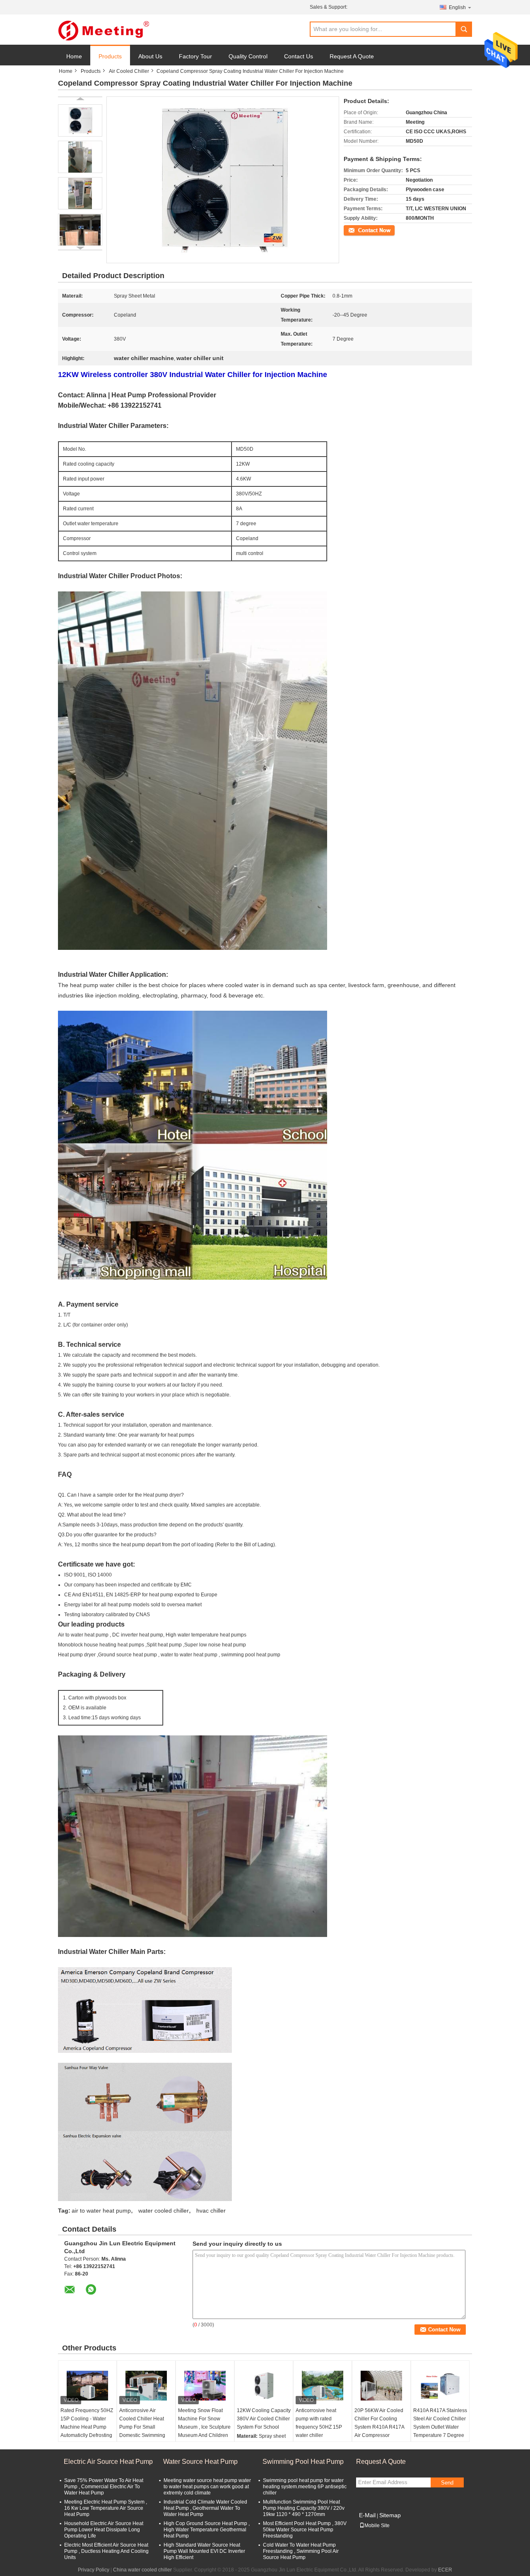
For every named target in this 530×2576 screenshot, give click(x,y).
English (457, 7)
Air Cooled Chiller (129, 71)
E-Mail (367, 2515)
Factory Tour (195, 56)
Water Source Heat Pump (200, 2462)
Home (74, 56)
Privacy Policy (94, 2570)
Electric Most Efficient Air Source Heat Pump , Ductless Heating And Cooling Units (106, 2551)
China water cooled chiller (142, 2570)
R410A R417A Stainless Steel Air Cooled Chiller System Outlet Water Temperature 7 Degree (440, 2423)
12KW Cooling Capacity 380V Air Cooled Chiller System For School (264, 2419)
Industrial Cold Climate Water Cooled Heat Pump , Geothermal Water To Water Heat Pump (205, 2508)
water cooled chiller (164, 2211)
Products (110, 56)
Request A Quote (352, 56)
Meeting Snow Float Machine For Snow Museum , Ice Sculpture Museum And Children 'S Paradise (204, 2427)
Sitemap (390, 2515)
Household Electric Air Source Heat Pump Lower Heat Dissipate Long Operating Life (104, 2530)
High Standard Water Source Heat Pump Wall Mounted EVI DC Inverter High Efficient (204, 2551)
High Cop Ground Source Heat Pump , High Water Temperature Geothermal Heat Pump (207, 2530)
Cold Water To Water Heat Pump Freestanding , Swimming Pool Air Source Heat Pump (301, 2551)
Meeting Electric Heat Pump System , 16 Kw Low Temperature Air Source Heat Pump (106, 2508)
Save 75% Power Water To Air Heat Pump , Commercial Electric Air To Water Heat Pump (104, 2487)
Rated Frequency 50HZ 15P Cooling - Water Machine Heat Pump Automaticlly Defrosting (87, 2423)
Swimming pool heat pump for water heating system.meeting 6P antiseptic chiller (305, 2487)
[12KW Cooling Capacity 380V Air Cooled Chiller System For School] (264, 2386)
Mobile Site (377, 2526)
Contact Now (358, 230)
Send (447, 2483)
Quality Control (248, 56)
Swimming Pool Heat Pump (303, 2462)
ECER (445, 2570)
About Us (150, 56)
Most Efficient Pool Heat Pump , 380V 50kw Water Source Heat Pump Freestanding (305, 2530)
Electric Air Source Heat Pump (108, 2462)
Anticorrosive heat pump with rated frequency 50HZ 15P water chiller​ (319, 2423)
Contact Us (299, 56)
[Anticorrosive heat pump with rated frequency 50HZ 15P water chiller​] (323, 2386)
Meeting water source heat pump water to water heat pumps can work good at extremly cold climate (207, 2487)
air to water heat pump (101, 2211)
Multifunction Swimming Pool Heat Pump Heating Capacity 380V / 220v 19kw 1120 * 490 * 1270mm (304, 2508)
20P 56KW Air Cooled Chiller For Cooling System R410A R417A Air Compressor (379, 2423)
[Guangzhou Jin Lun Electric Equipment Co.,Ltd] (104, 30)
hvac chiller (211, 2211)
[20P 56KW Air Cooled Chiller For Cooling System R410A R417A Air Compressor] (381, 2386)
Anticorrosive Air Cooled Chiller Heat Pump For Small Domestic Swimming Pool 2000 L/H (142, 2427)
